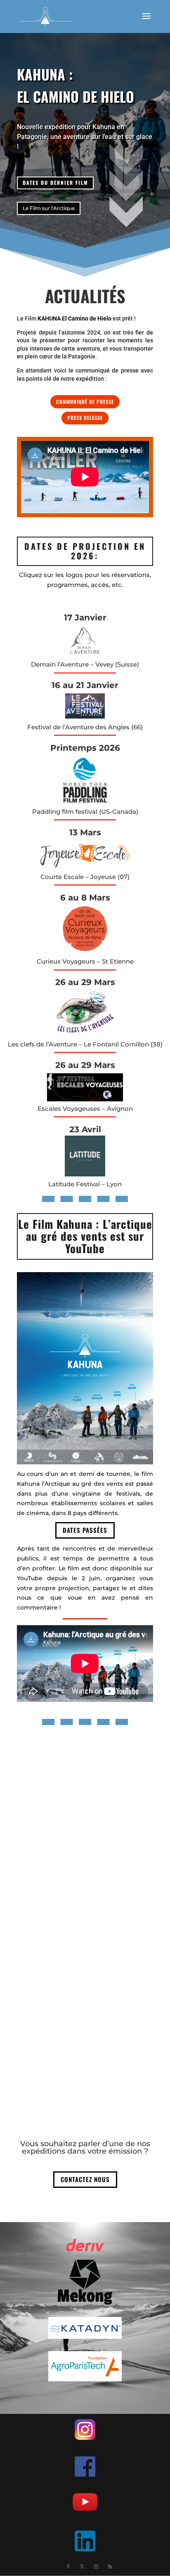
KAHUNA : (45, 75)
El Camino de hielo (76, 97)
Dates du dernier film (55, 183)
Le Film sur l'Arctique (49, 208)
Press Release (85, 418)
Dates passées (85, 1530)
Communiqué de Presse (85, 402)
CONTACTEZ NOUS (85, 2179)
